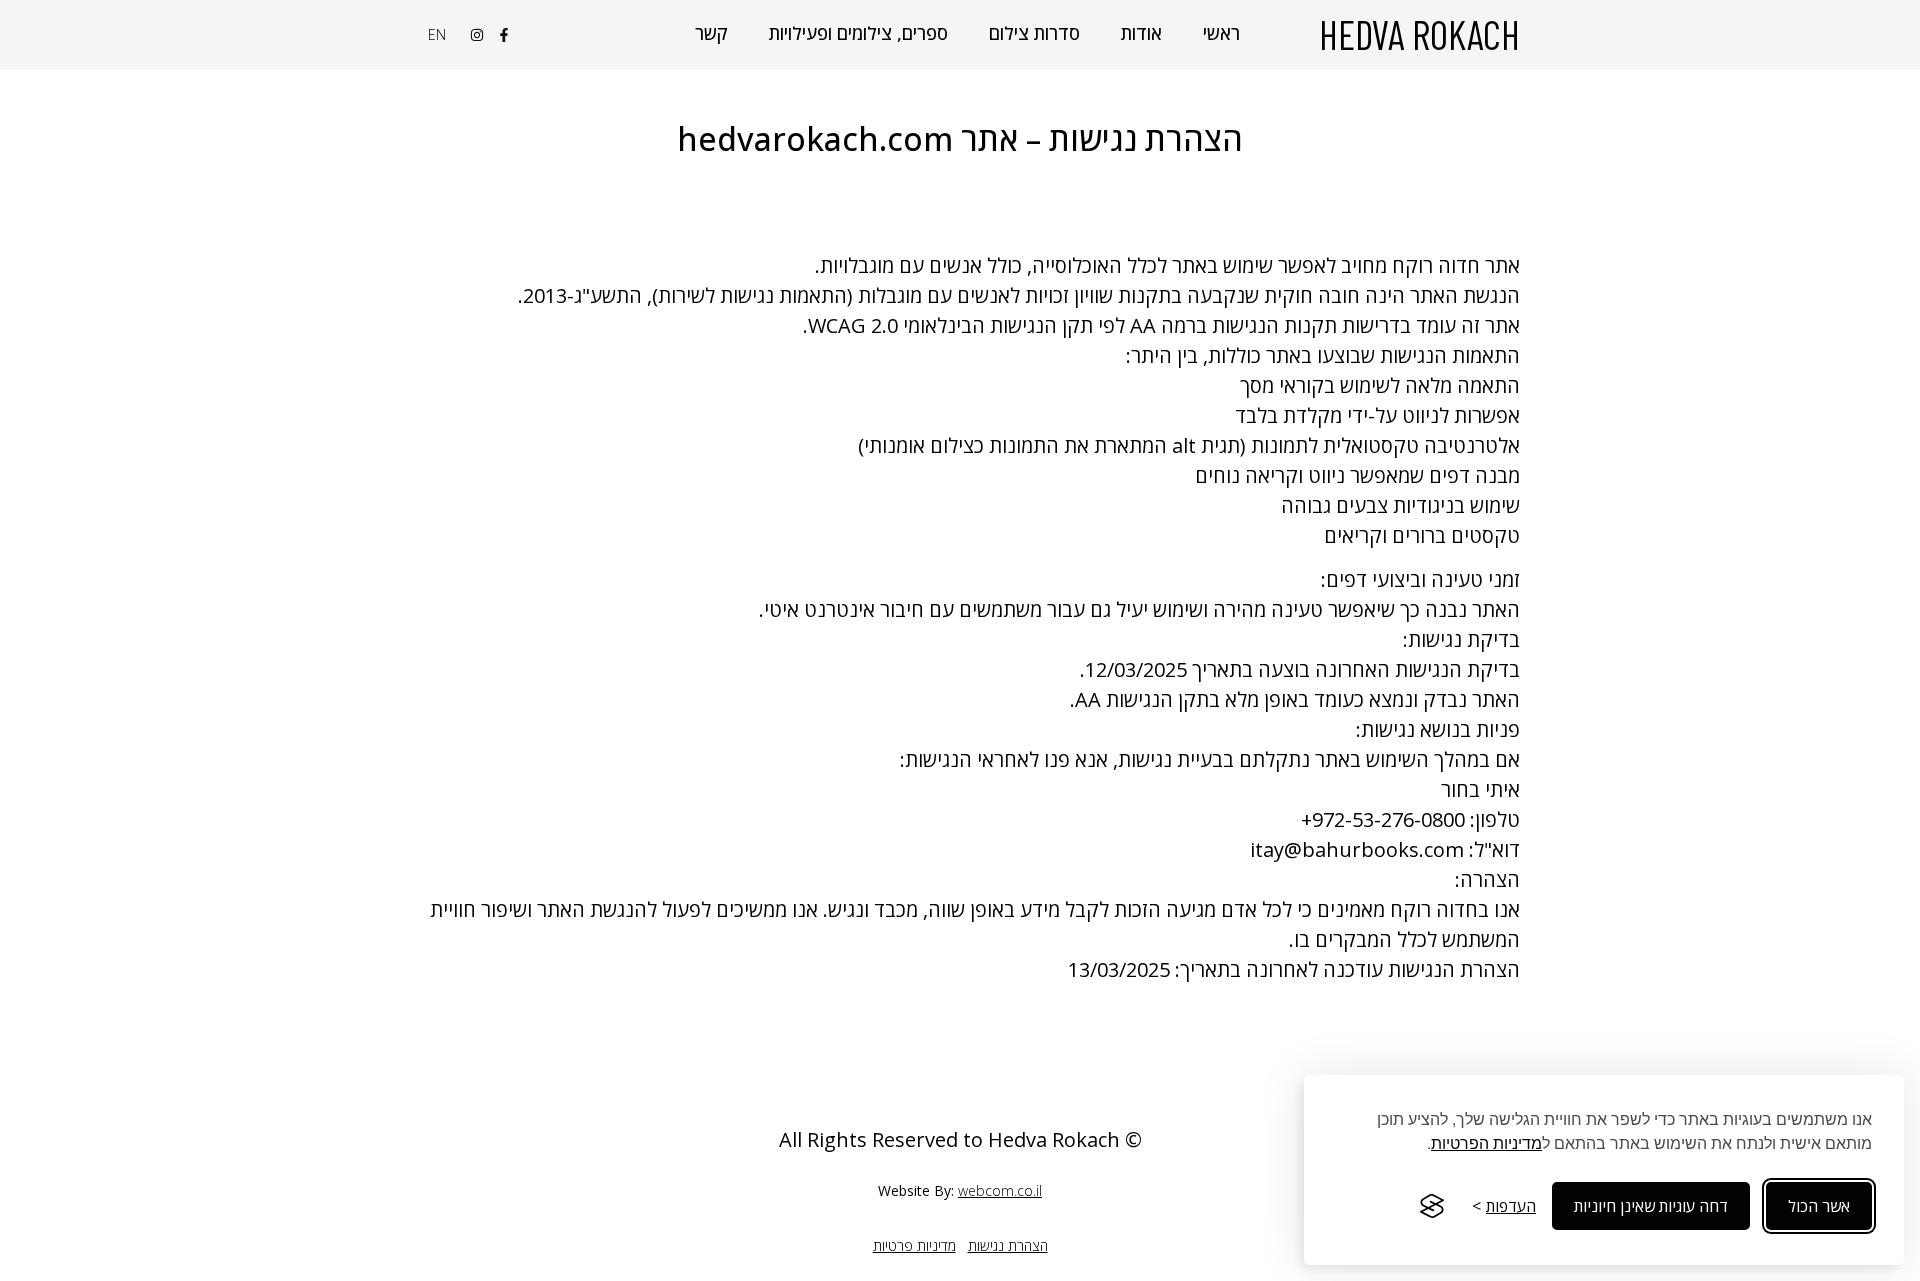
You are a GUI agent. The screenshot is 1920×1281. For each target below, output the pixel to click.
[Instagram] (477, 35)
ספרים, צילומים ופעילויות (858, 33)
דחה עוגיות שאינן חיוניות (1651, 1206)
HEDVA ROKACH (1419, 34)
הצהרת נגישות (1008, 1245)
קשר (711, 33)
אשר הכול (1819, 1206)
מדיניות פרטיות (914, 1245)
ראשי (1221, 33)
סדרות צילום (1034, 33)
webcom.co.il (1000, 1190)
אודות (1141, 33)
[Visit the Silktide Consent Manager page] (1432, 1206)
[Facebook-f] (504, 35)
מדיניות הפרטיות (1486, 1142)
